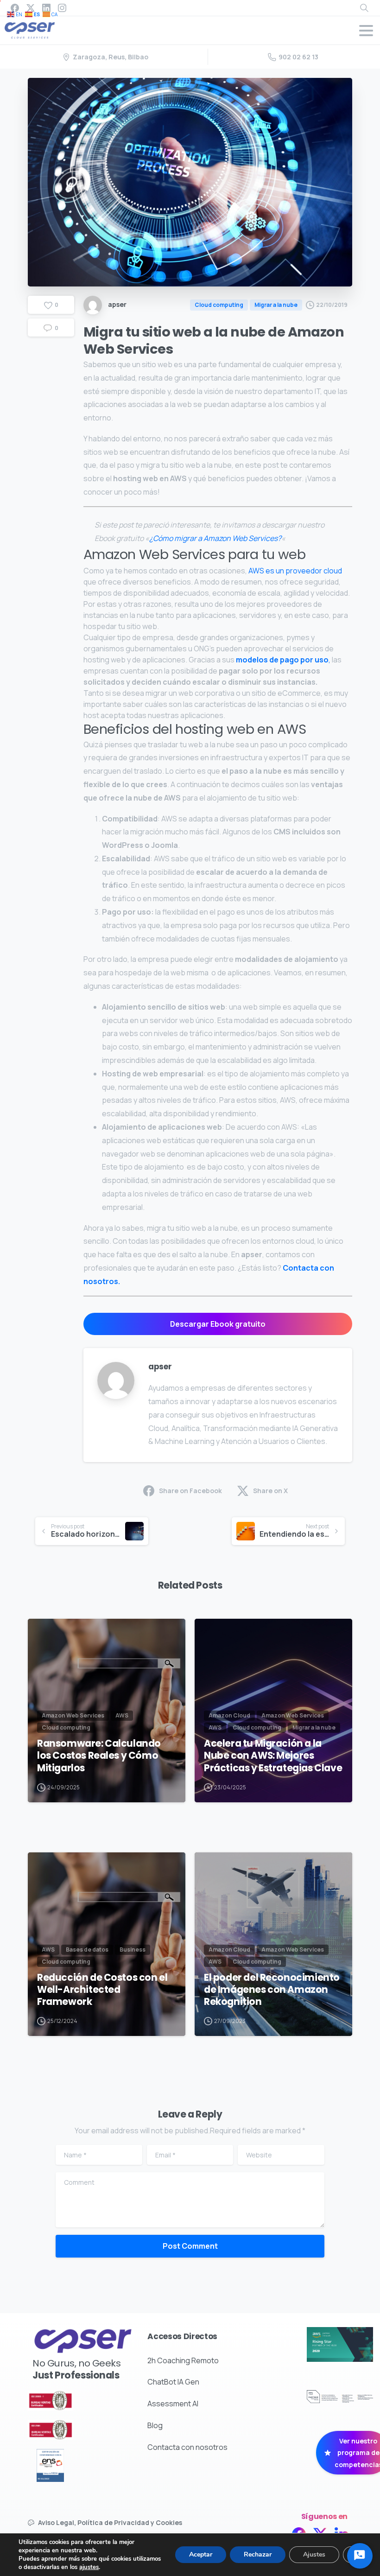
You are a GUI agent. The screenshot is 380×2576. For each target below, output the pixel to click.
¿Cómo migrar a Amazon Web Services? (215, 538)
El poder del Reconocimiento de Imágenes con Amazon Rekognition (272, 1990)
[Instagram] (62, 8)
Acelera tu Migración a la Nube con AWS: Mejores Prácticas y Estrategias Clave (273, 1755)
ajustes (89, 2567)
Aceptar (201, 2554)
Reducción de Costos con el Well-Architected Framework (102, 1990)
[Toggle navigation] (366, 31)
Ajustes (314, 2554)
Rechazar (258, 2554)
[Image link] (67, 2401)
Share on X (270, 1491)
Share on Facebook (190, 1491)
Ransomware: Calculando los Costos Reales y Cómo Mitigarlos (99, 1755)
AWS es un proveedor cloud (295, 571)
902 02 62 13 (298, 57)
